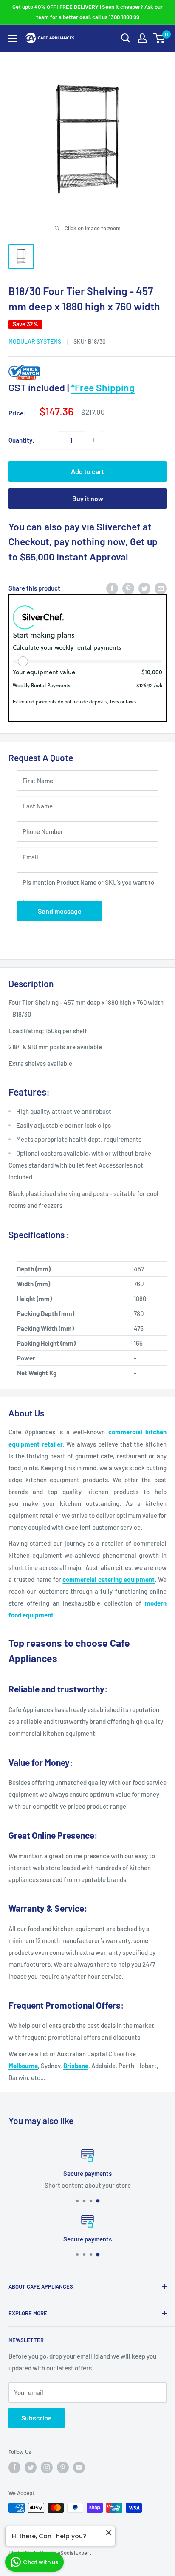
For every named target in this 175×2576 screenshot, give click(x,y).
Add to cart (87, 471)
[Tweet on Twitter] (144, 588)
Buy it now (88, 498)
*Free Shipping (103, 388)
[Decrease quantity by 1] (49, 440)
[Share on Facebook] (112, 588)
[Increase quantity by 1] (94, 440)
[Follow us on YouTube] (79, 2467)
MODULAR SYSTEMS (35, 342)
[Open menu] (13, 39)
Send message (60, 911)
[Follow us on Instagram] (47, 2467)
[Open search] (126, 38)
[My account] (142, 38)
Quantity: (21, 440)
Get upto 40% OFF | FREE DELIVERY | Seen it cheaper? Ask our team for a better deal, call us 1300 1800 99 (87, 12)
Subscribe (37, 2418)
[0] (159, 38)
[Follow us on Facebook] (14, 2467)
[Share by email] (161, 588)
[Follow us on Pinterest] (63, 2467)
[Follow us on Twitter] (31, 2467)
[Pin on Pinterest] (128, 588)
